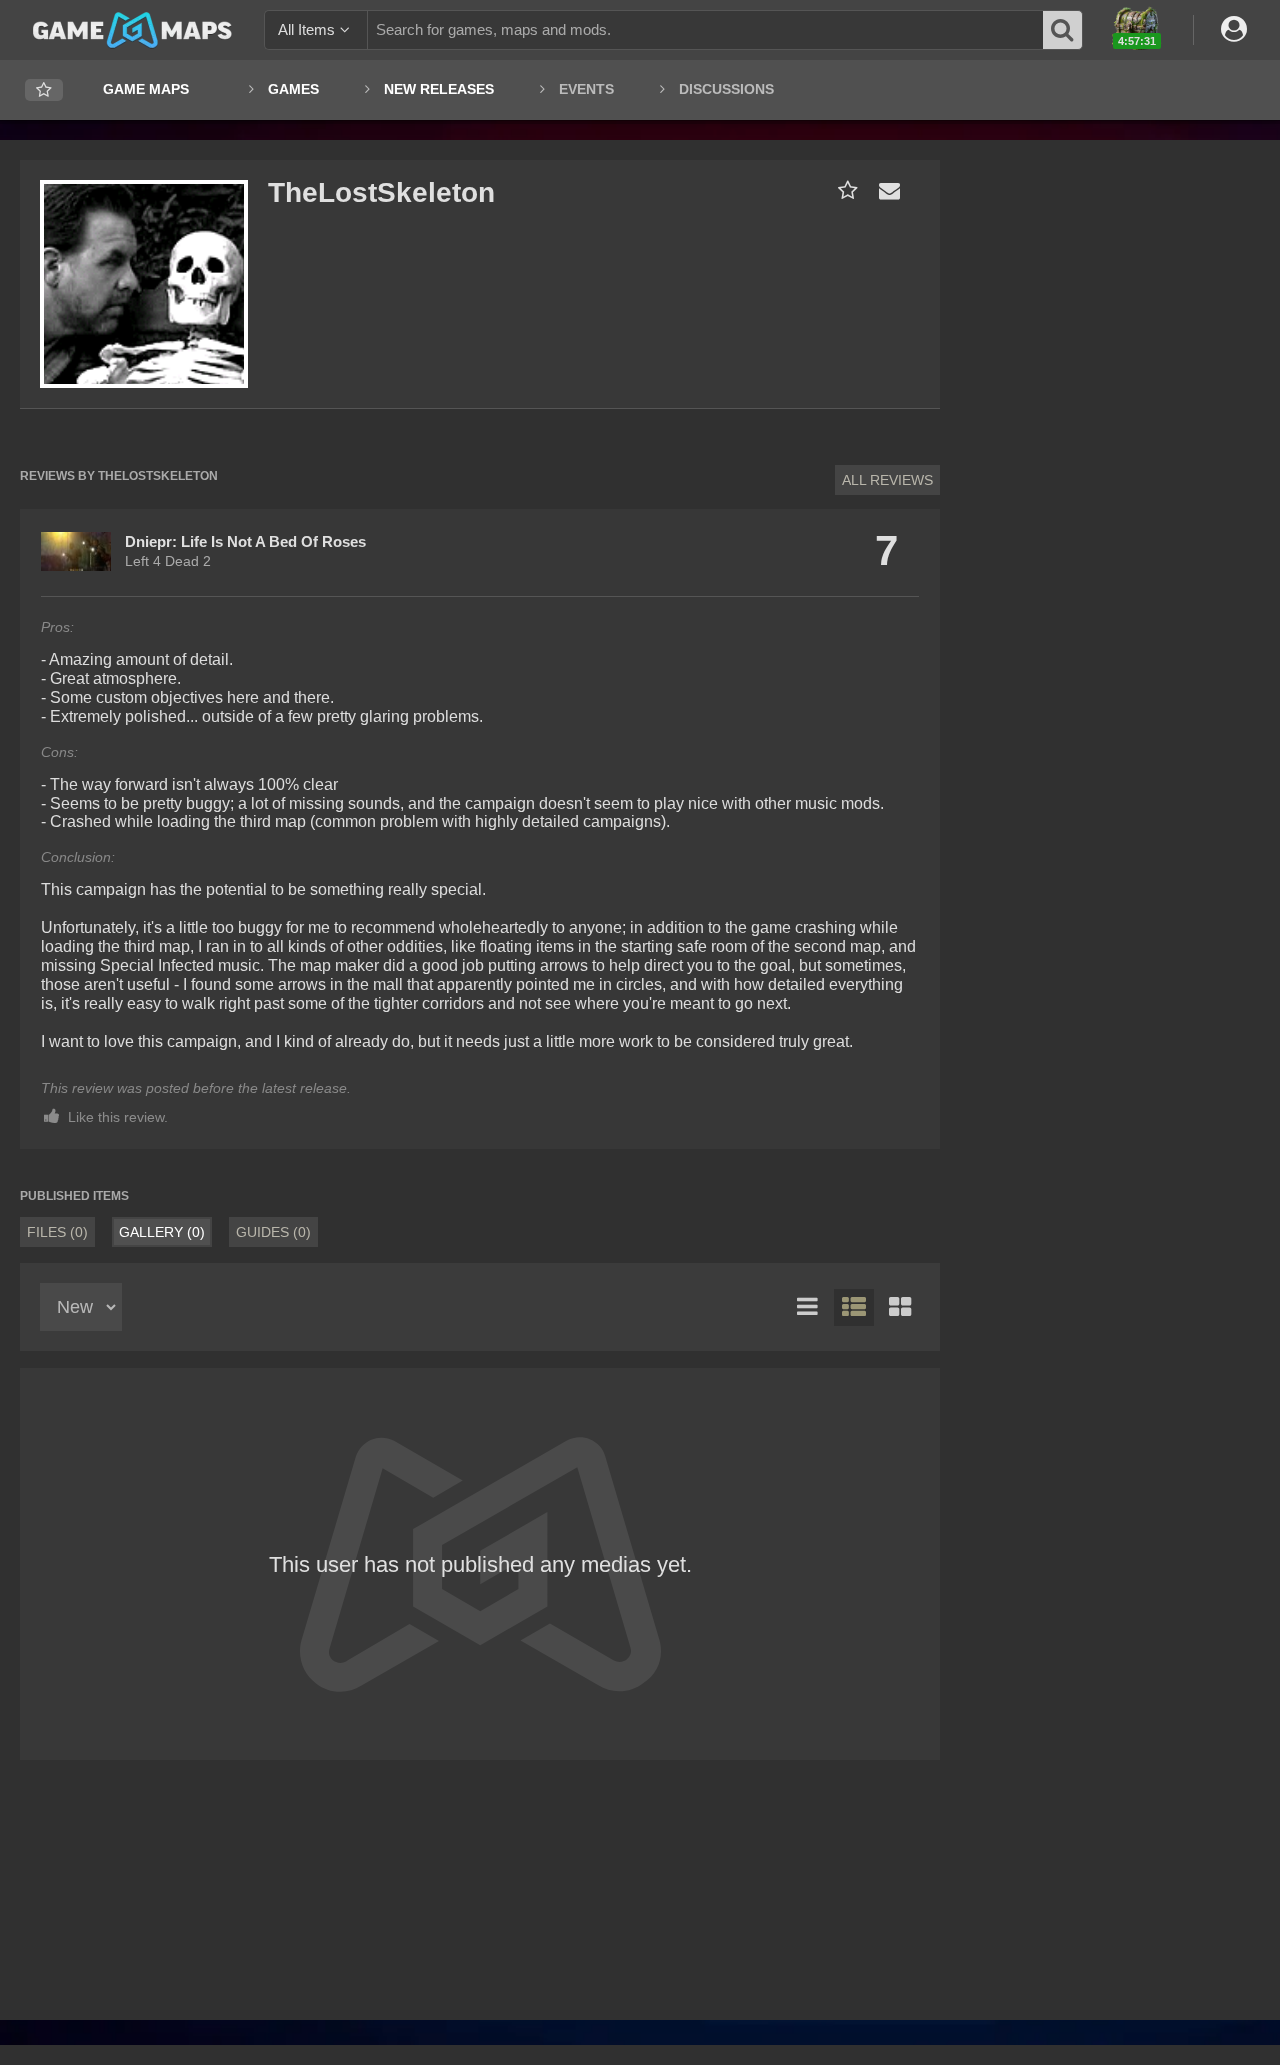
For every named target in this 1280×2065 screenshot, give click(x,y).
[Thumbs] (900, 1308)
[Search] (1063, 30)
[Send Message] (885, 190)
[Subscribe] (843, 190)
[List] (808, 1308)
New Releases (439, 89)
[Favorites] (44, 90)
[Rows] (854, 1308)
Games (293, 89)
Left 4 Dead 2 (168, 561)
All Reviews (887, 480)
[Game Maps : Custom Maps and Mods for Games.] (132, 29)
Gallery (162, 1232)
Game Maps (146, 89)
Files (57, 1232)
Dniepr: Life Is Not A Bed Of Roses (245, 541)
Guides (273, 1232)
